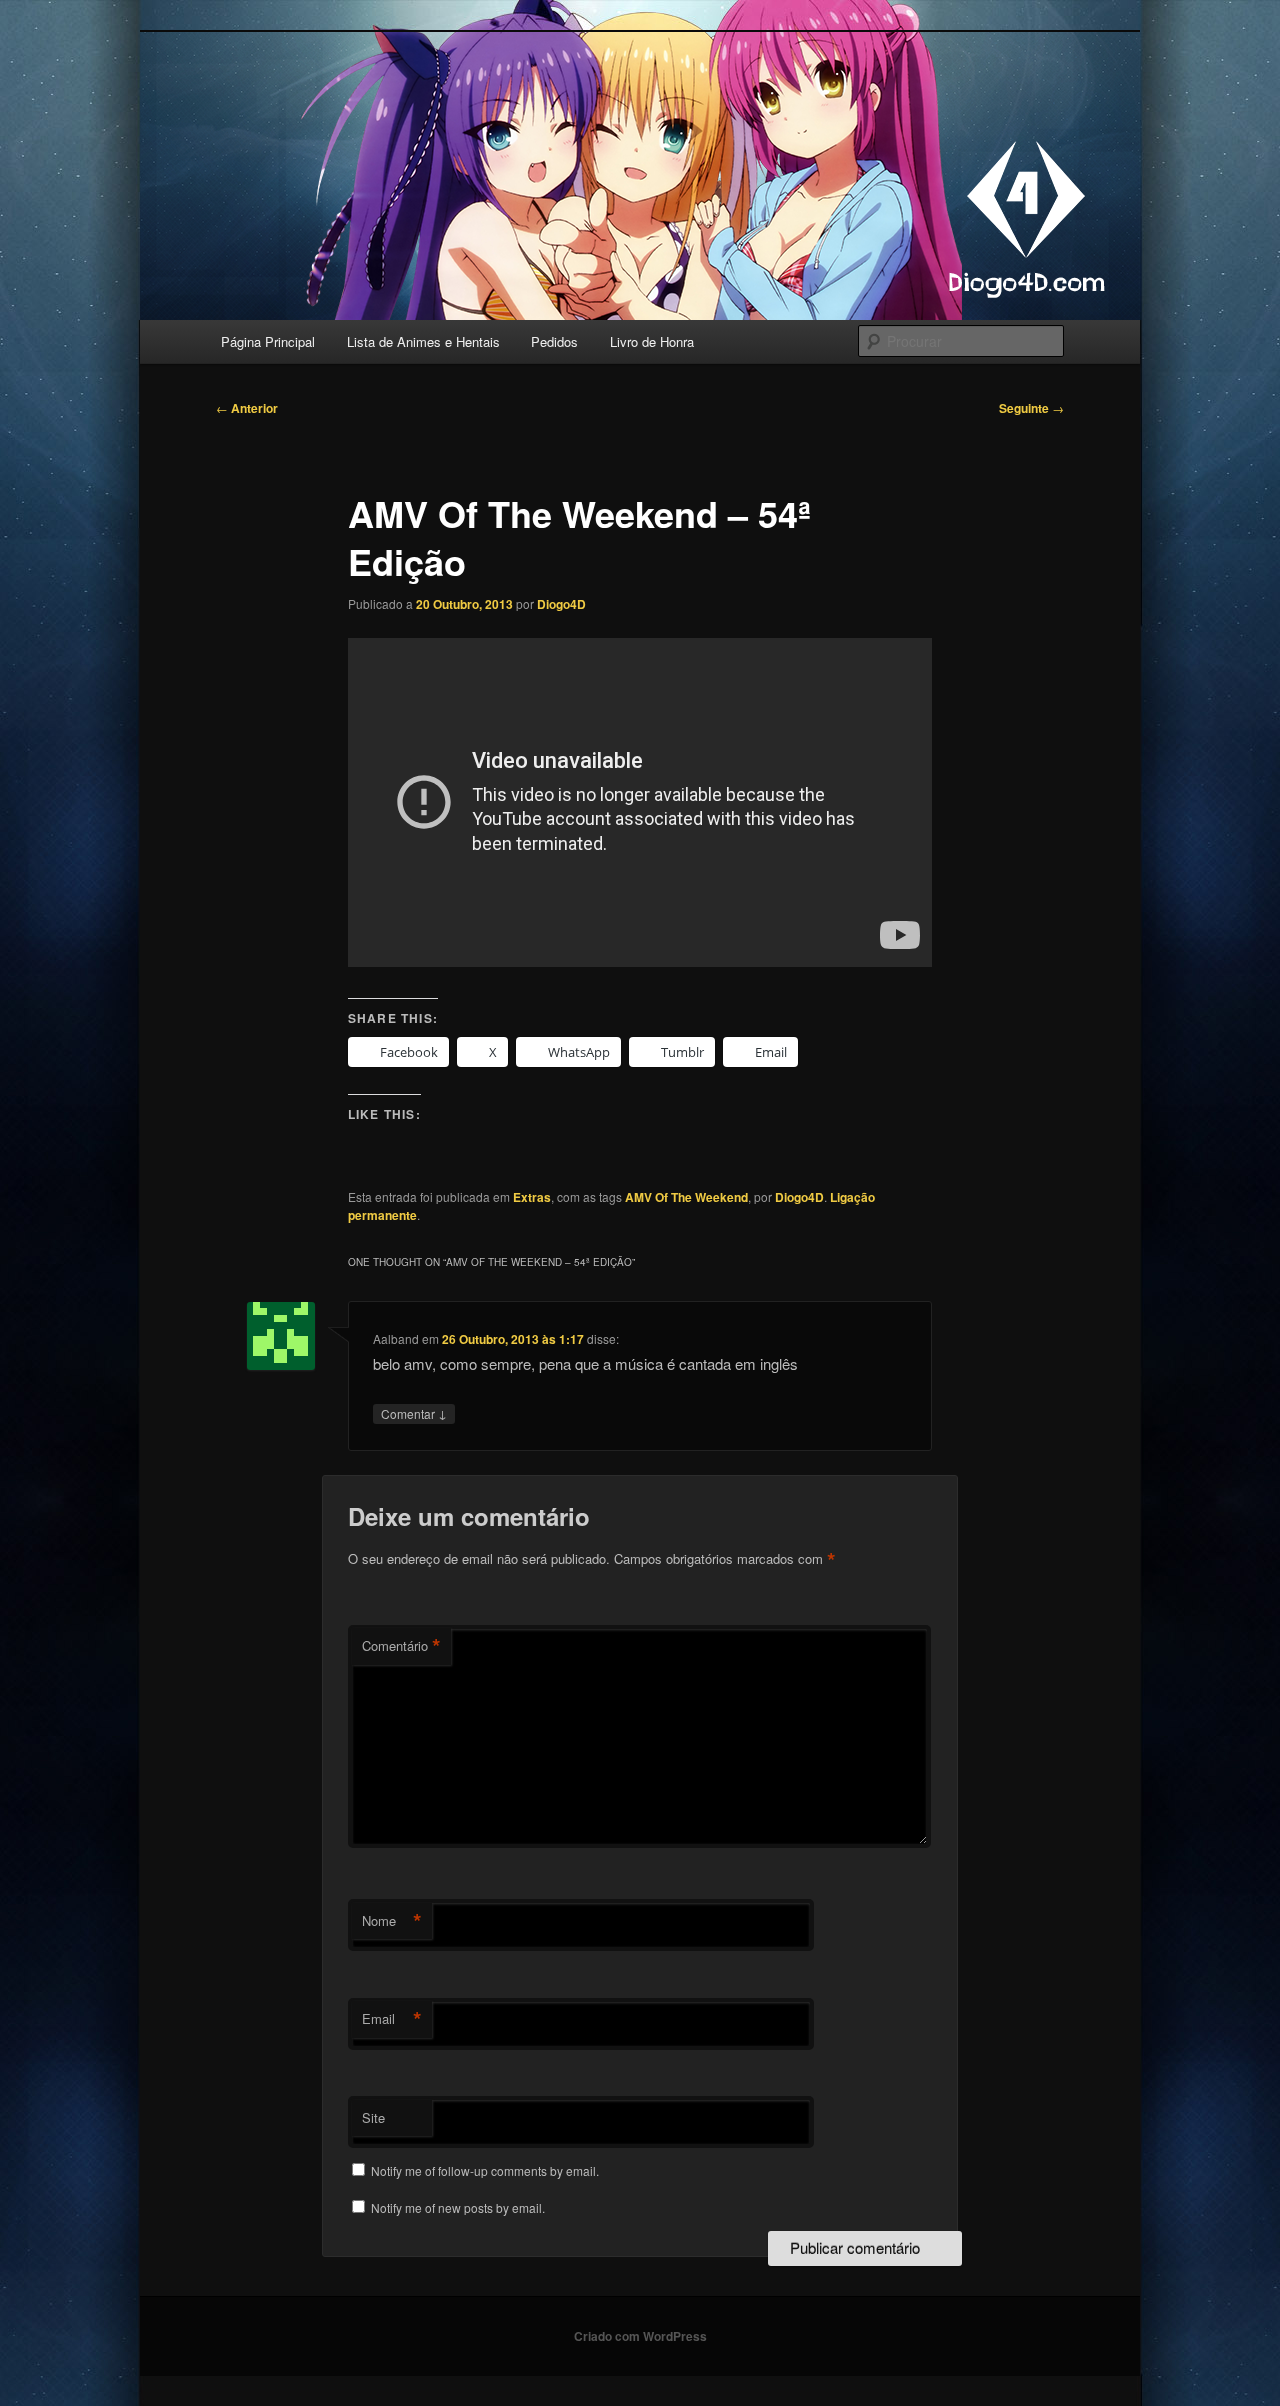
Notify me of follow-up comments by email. (485, 2170)
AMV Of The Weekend (686, 1197)
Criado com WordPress (640, 2336)
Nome (392, 1921)
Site (373, 2117)
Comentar (414, 1413)
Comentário (401, 1646)
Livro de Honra (652, 341)
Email (392, 2019)
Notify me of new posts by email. (458, 2207)
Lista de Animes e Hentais (423, 341)
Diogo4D (561, 604)
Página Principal (268, 341)
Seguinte (1031, 408)
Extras (532, 1197)
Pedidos (554, 341)
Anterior (247, 408)
